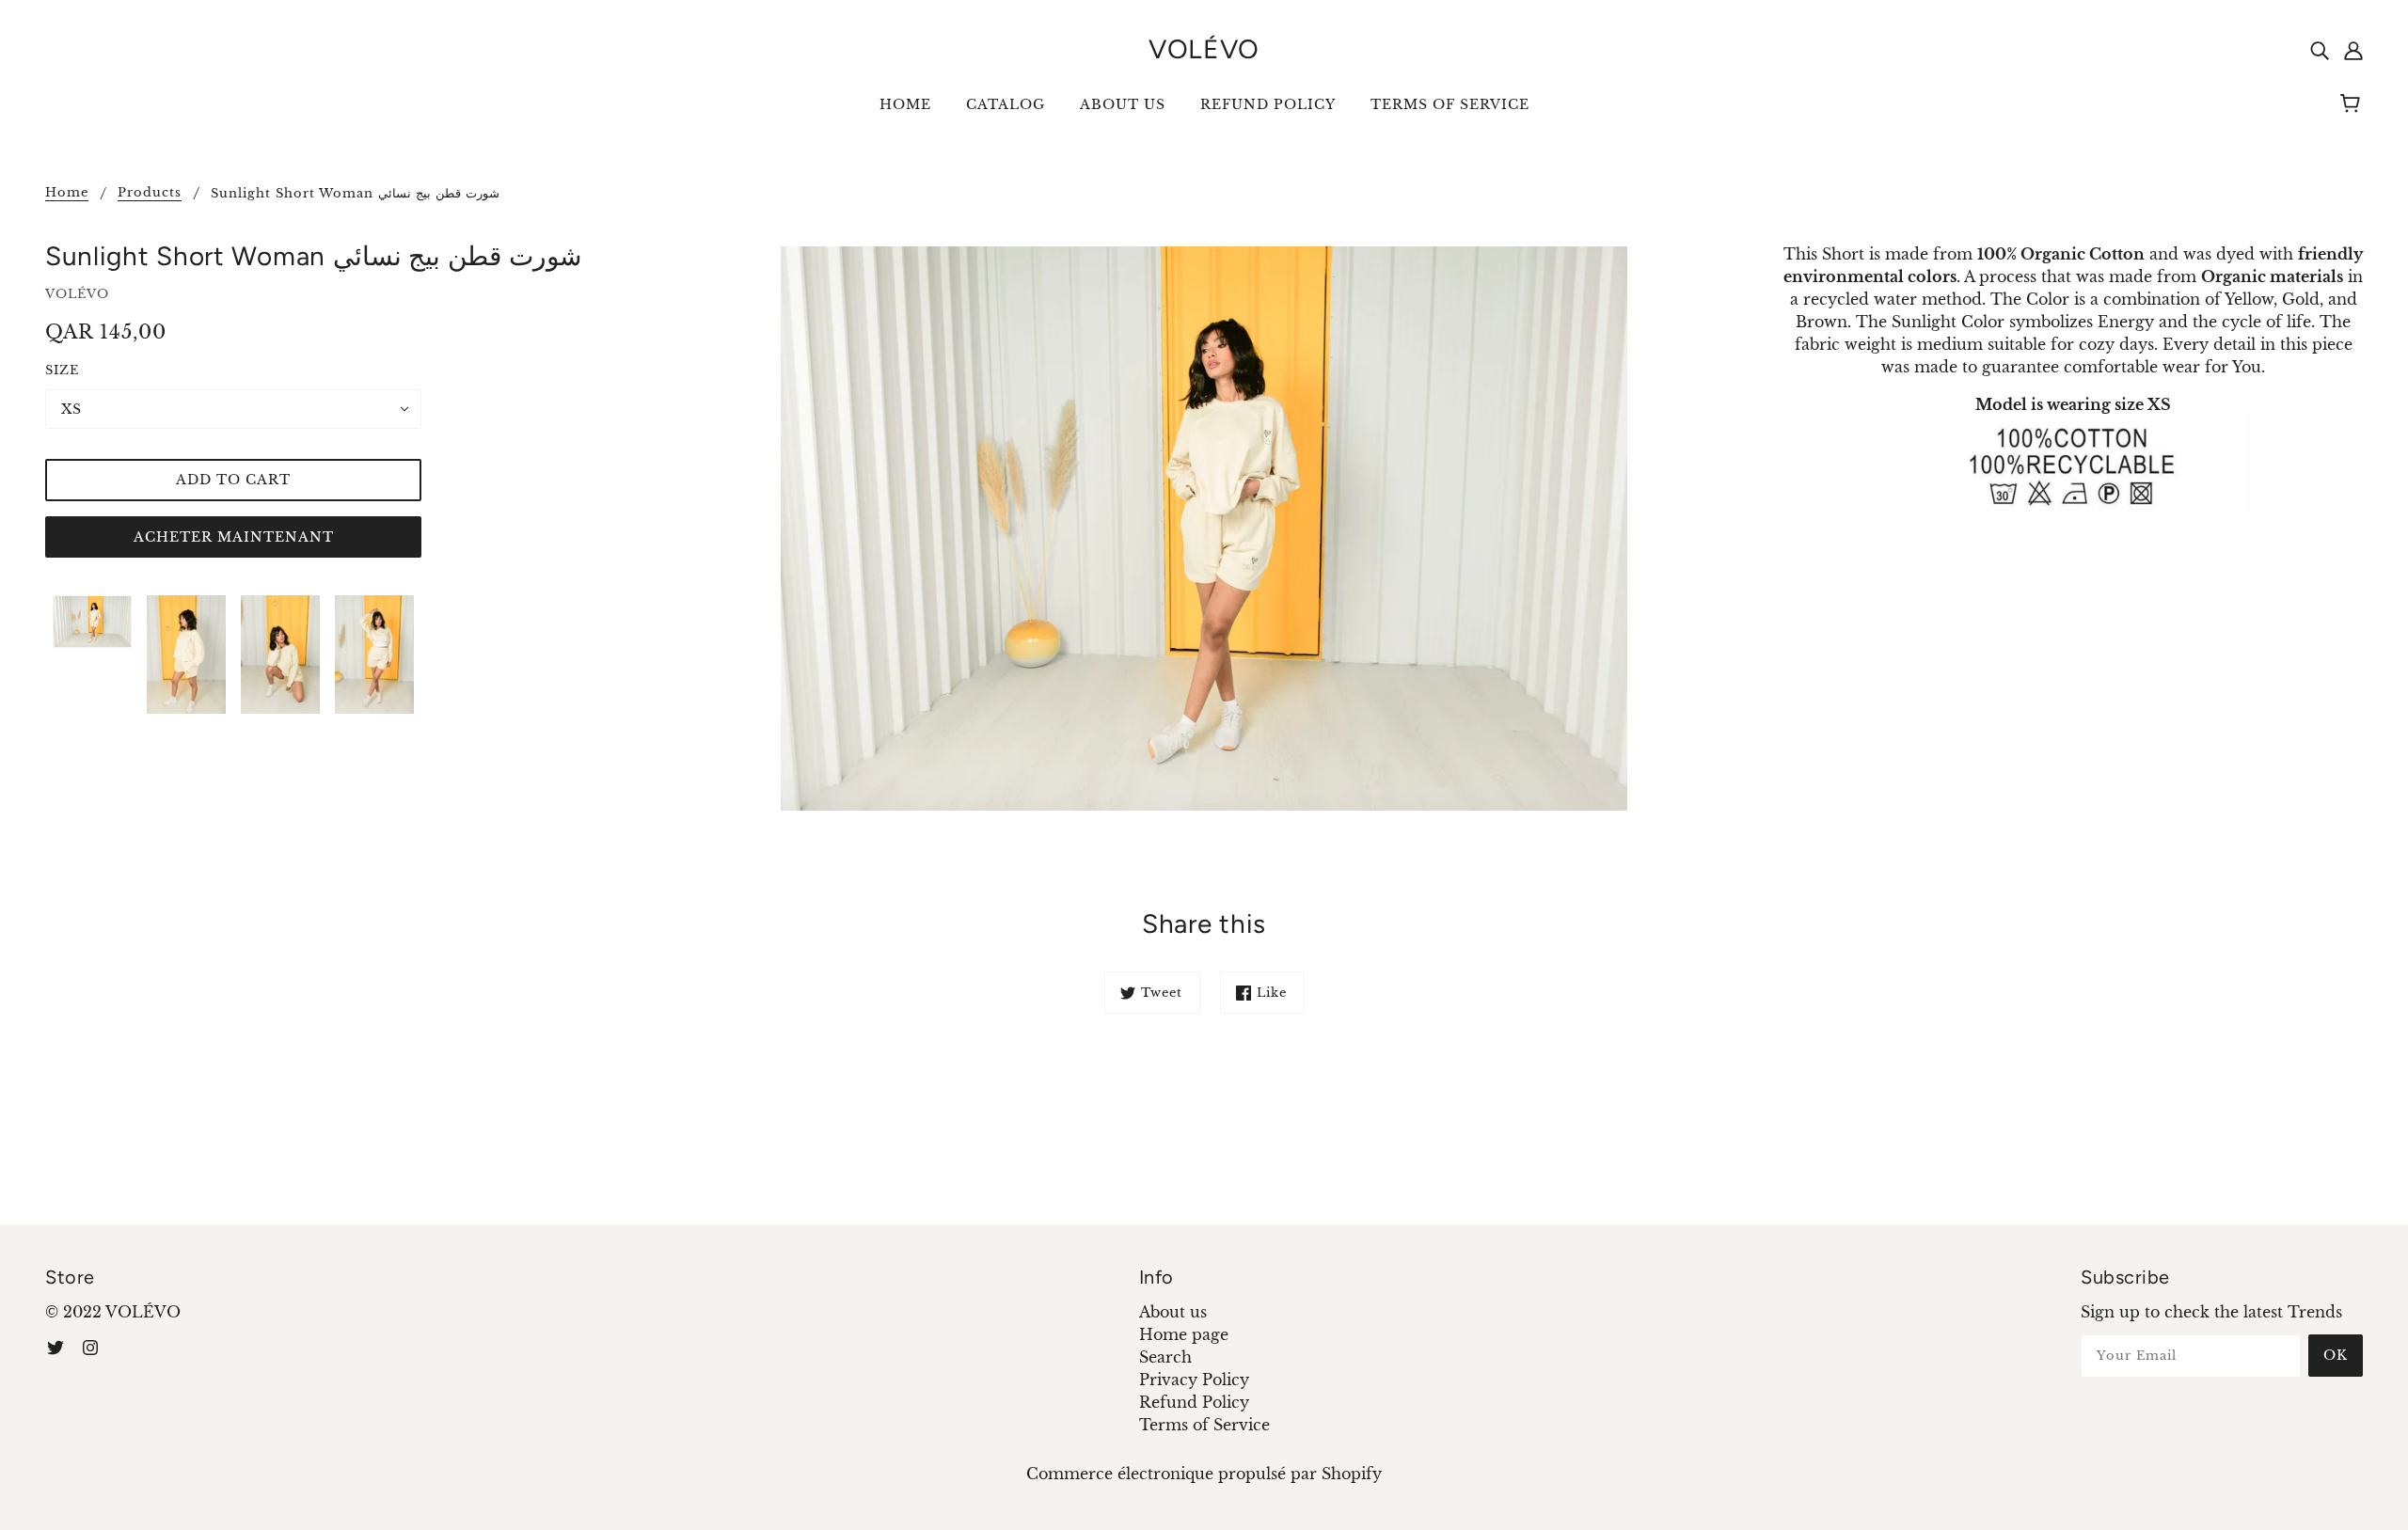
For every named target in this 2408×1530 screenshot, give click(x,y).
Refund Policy (1194, 1402)
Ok (2336, 1355)
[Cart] (2353, 104)
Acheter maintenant (234, 537)
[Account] (2353, 49)
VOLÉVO (1204, 49)
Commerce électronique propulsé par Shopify (1204, 1474)
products (150, 193)
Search (1165, 1357)
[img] (2320, 49)
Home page (1184, 1334)
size (62, 370)
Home (67, 193)
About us (1173, 1312)
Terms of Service (1204, 1425)
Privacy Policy (1194, 1380)
